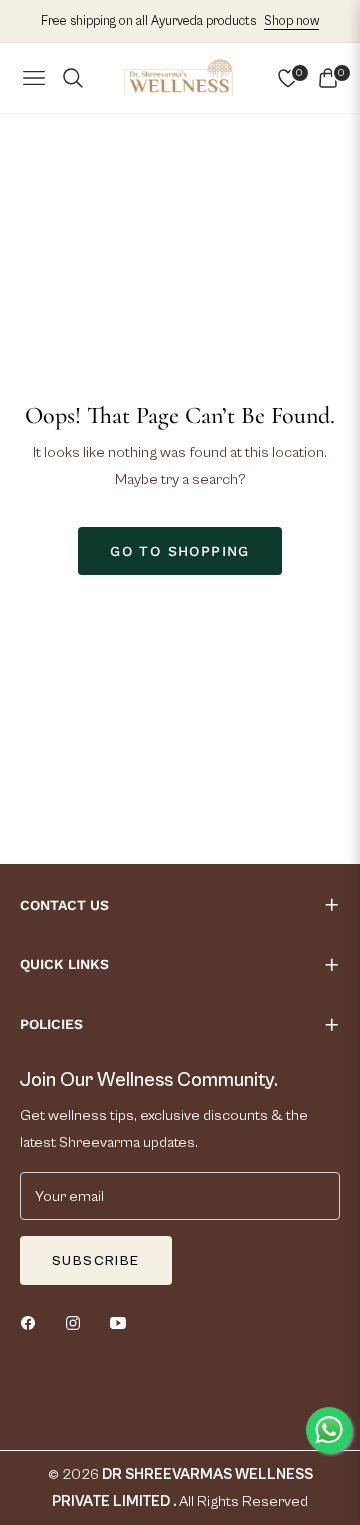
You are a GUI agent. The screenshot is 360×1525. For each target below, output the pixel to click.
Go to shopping (180, 551)
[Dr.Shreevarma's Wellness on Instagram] (78, 1322)
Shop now (291, 21)
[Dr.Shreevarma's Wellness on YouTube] (123, 1322)
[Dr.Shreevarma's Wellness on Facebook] (33, 1322)
